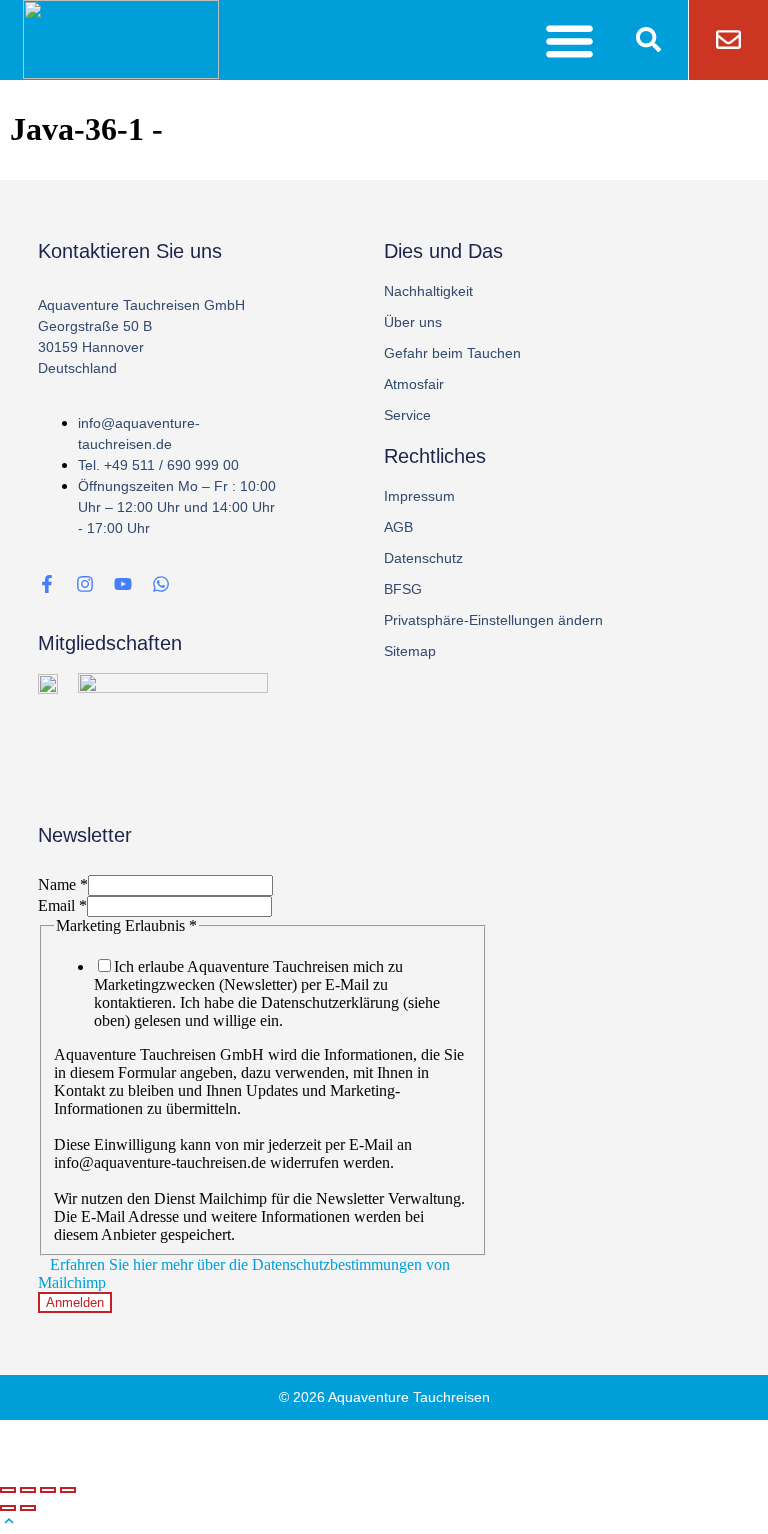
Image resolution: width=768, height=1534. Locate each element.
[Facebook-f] (47, 584)
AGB (398, 527)
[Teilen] (28, 1490)
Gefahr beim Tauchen (452, 353)
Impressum (419, 496)
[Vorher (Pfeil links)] (8, 1508)
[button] (570, 40)
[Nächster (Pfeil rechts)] (28, 1508)
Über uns (413, 322)
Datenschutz (423, 558)
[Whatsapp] (161, 584)
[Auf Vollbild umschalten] (48, 1490)
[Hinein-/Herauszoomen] (68, 1490)
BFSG (403, 589)
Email (62, 905)
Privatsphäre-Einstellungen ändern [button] (493, 620)
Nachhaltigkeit (428, 291)
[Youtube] (123, 584)
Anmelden (75, 1302)
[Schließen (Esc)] (8, 1490)
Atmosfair (414, 384)
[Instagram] (85, 584)
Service (407, 415)
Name (63, 884)
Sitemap (410, 651)
